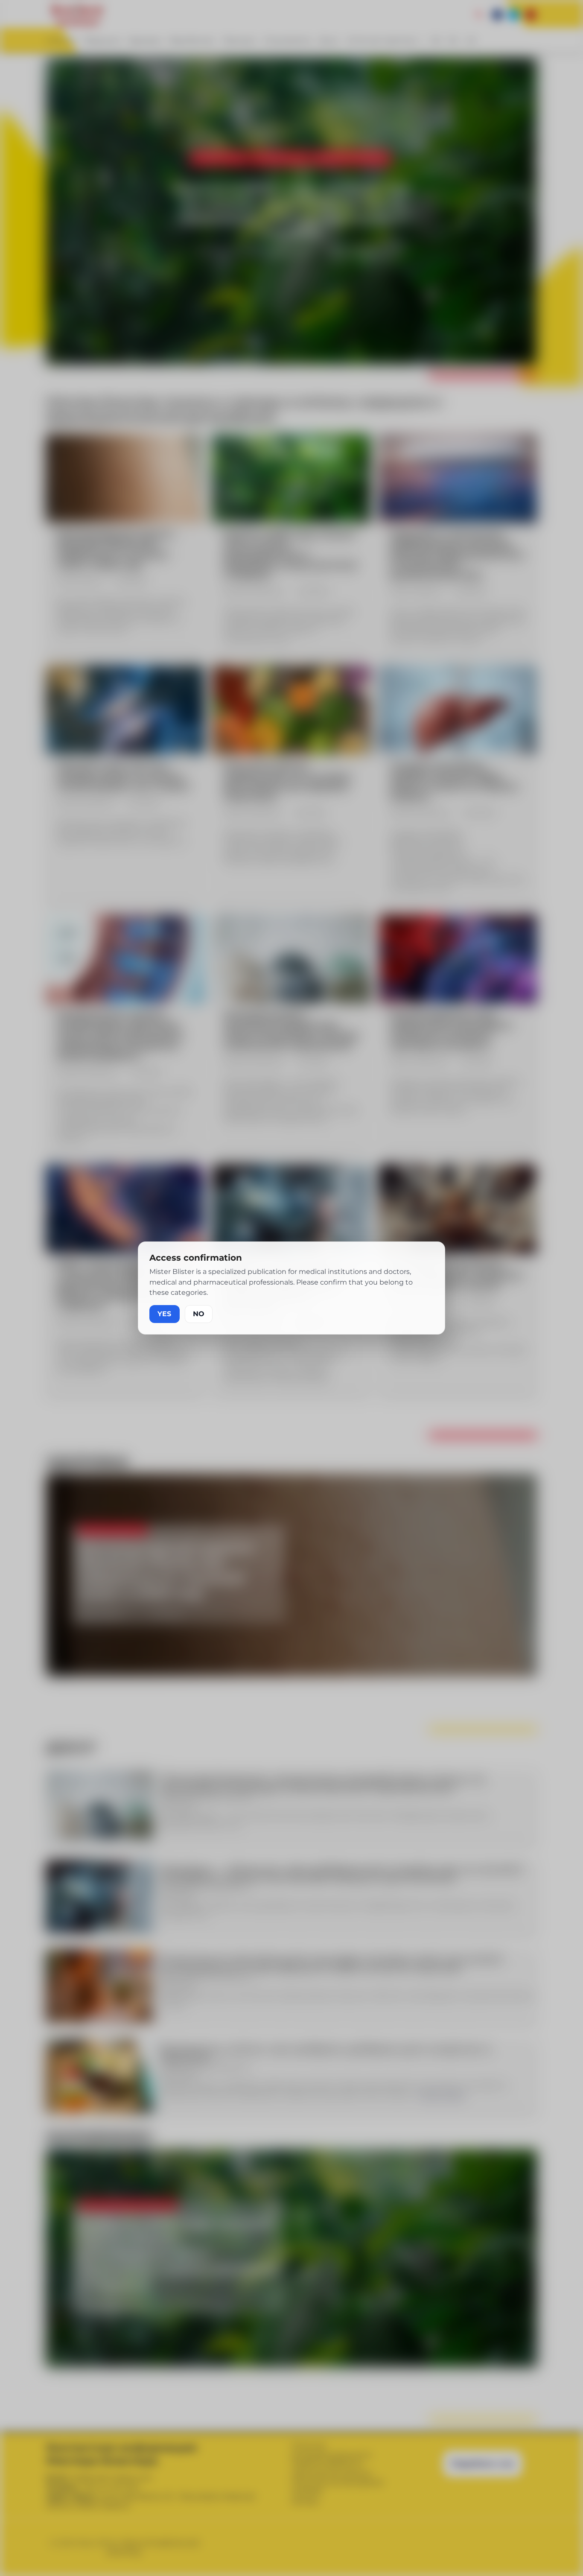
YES (165, 1314)
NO (199, 1314)
